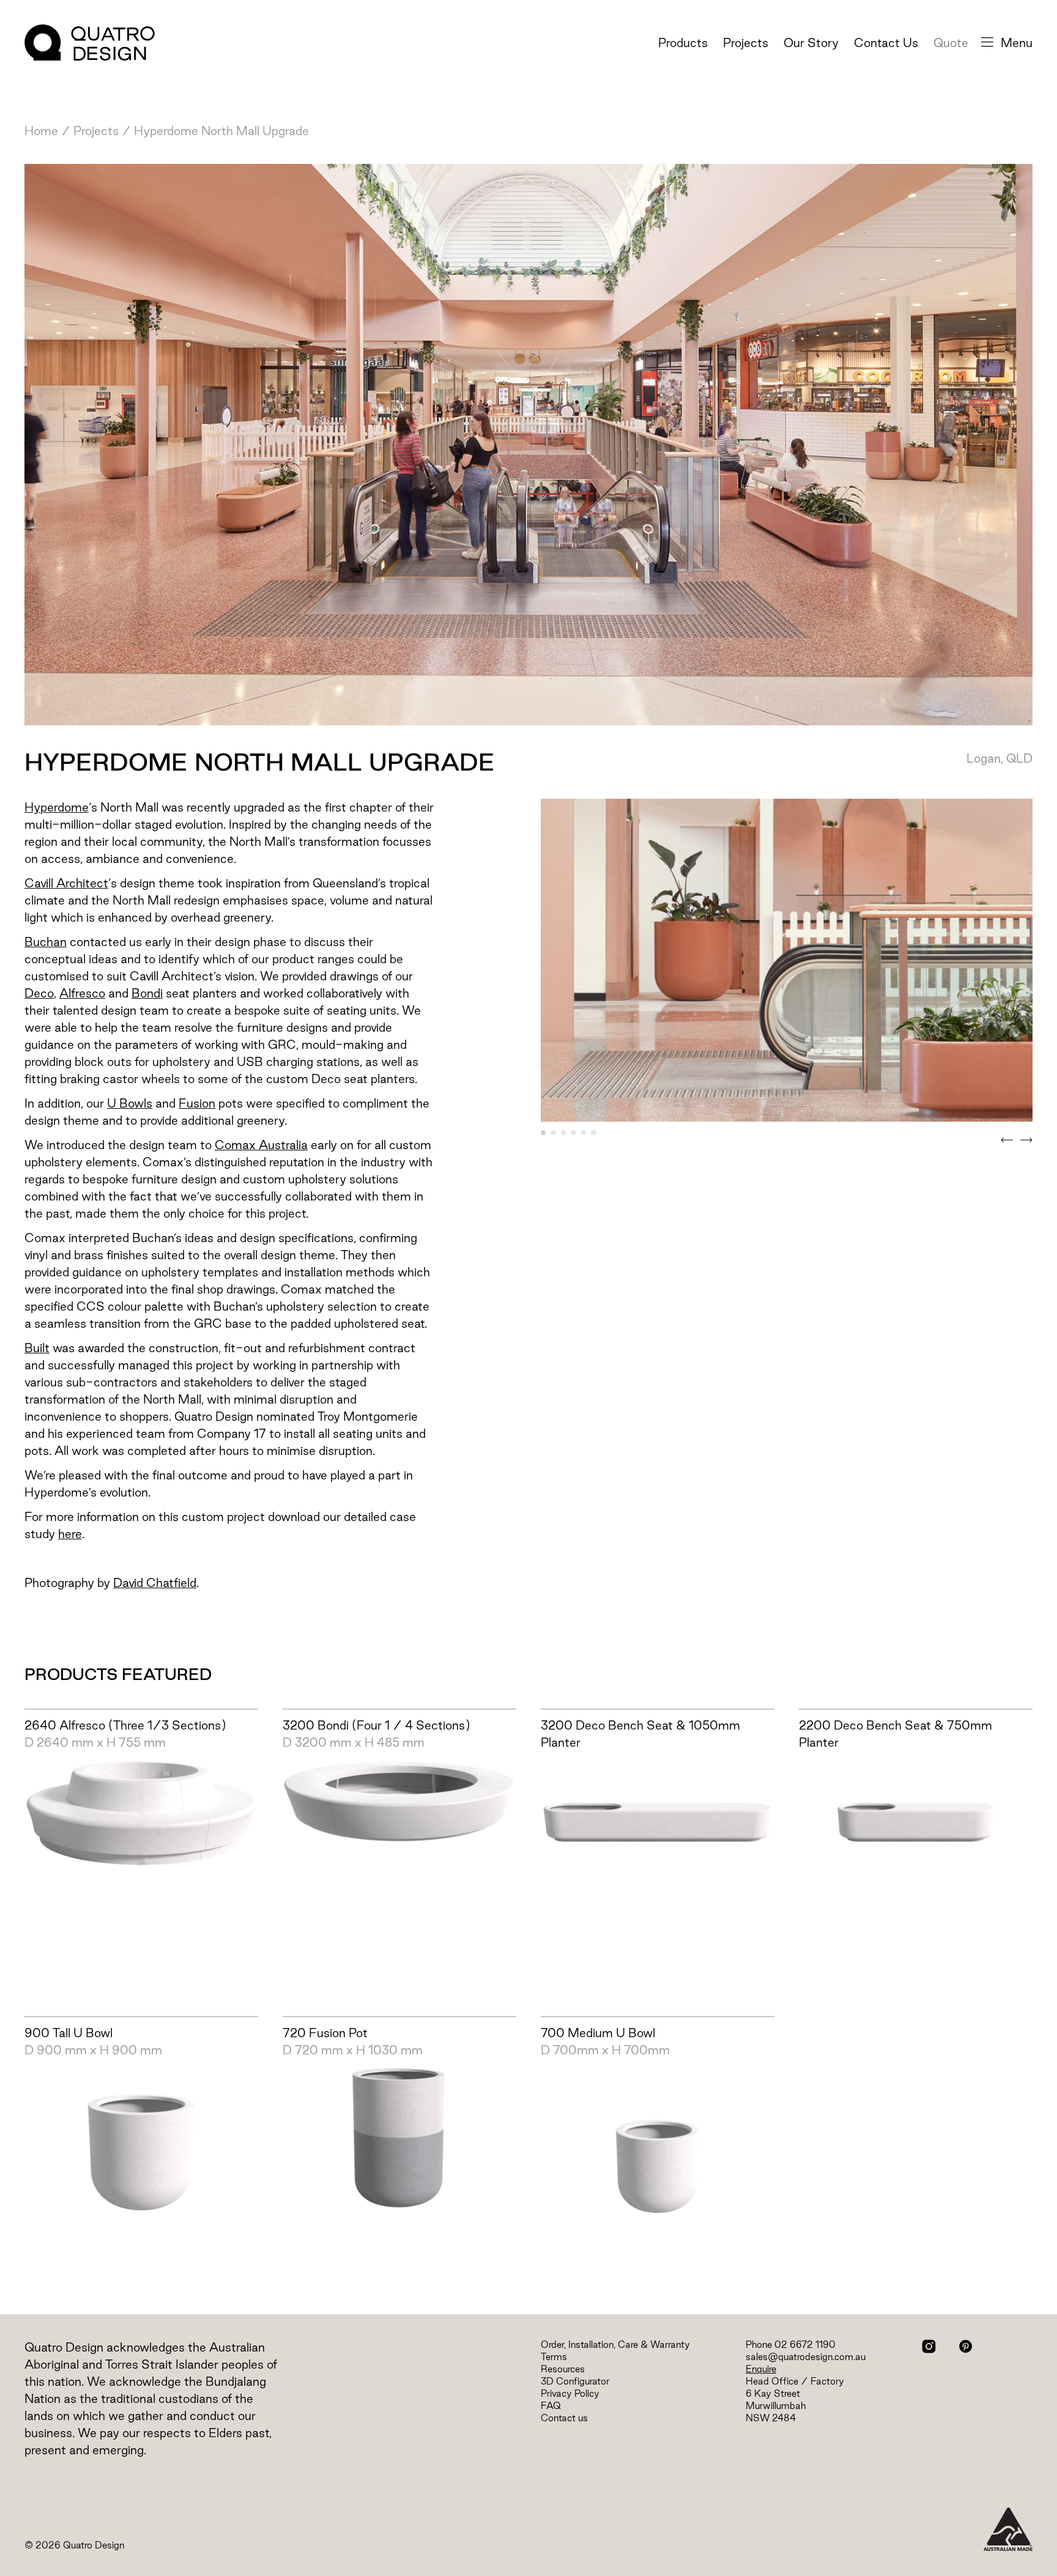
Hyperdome (57, 807)
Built (37, 1348)
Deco (39, 993)
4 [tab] (573, 1133)
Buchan (46, 942)
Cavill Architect (66, 883)
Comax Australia (261, 1145)
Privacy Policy (570, 2393)
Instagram (929, 2346)
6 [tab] (593, 1133)
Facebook (947, 2346)
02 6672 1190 (805, 2345)
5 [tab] (584, 1133)
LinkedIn (984, 2346)
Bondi (147, 993)
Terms (554, 2357)
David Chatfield (155, 1583)
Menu (1017, 43)
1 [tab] (543, 1133)
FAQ (551, 2406)
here (70, 1534)
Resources (563, 2369)
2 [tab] (553, 1133)
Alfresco (82, 993)
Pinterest (966, 2346)
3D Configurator (575, 2381)
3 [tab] (563, 1133)
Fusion (197, 1103)
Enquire (761, 2369)
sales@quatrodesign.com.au (806, 2357)
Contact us (564, 2418)
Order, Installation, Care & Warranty (615, 2345)
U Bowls (130, 1103)
